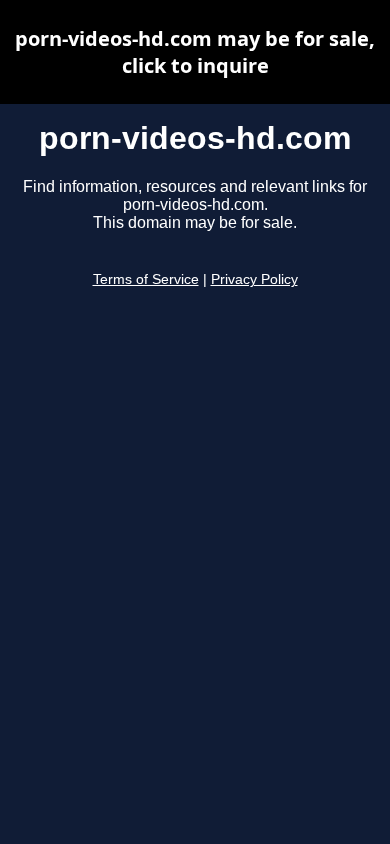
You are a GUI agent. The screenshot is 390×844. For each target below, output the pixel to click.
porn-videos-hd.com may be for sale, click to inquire (195, 52)
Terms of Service (146, 279)
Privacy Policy (254, 279)
